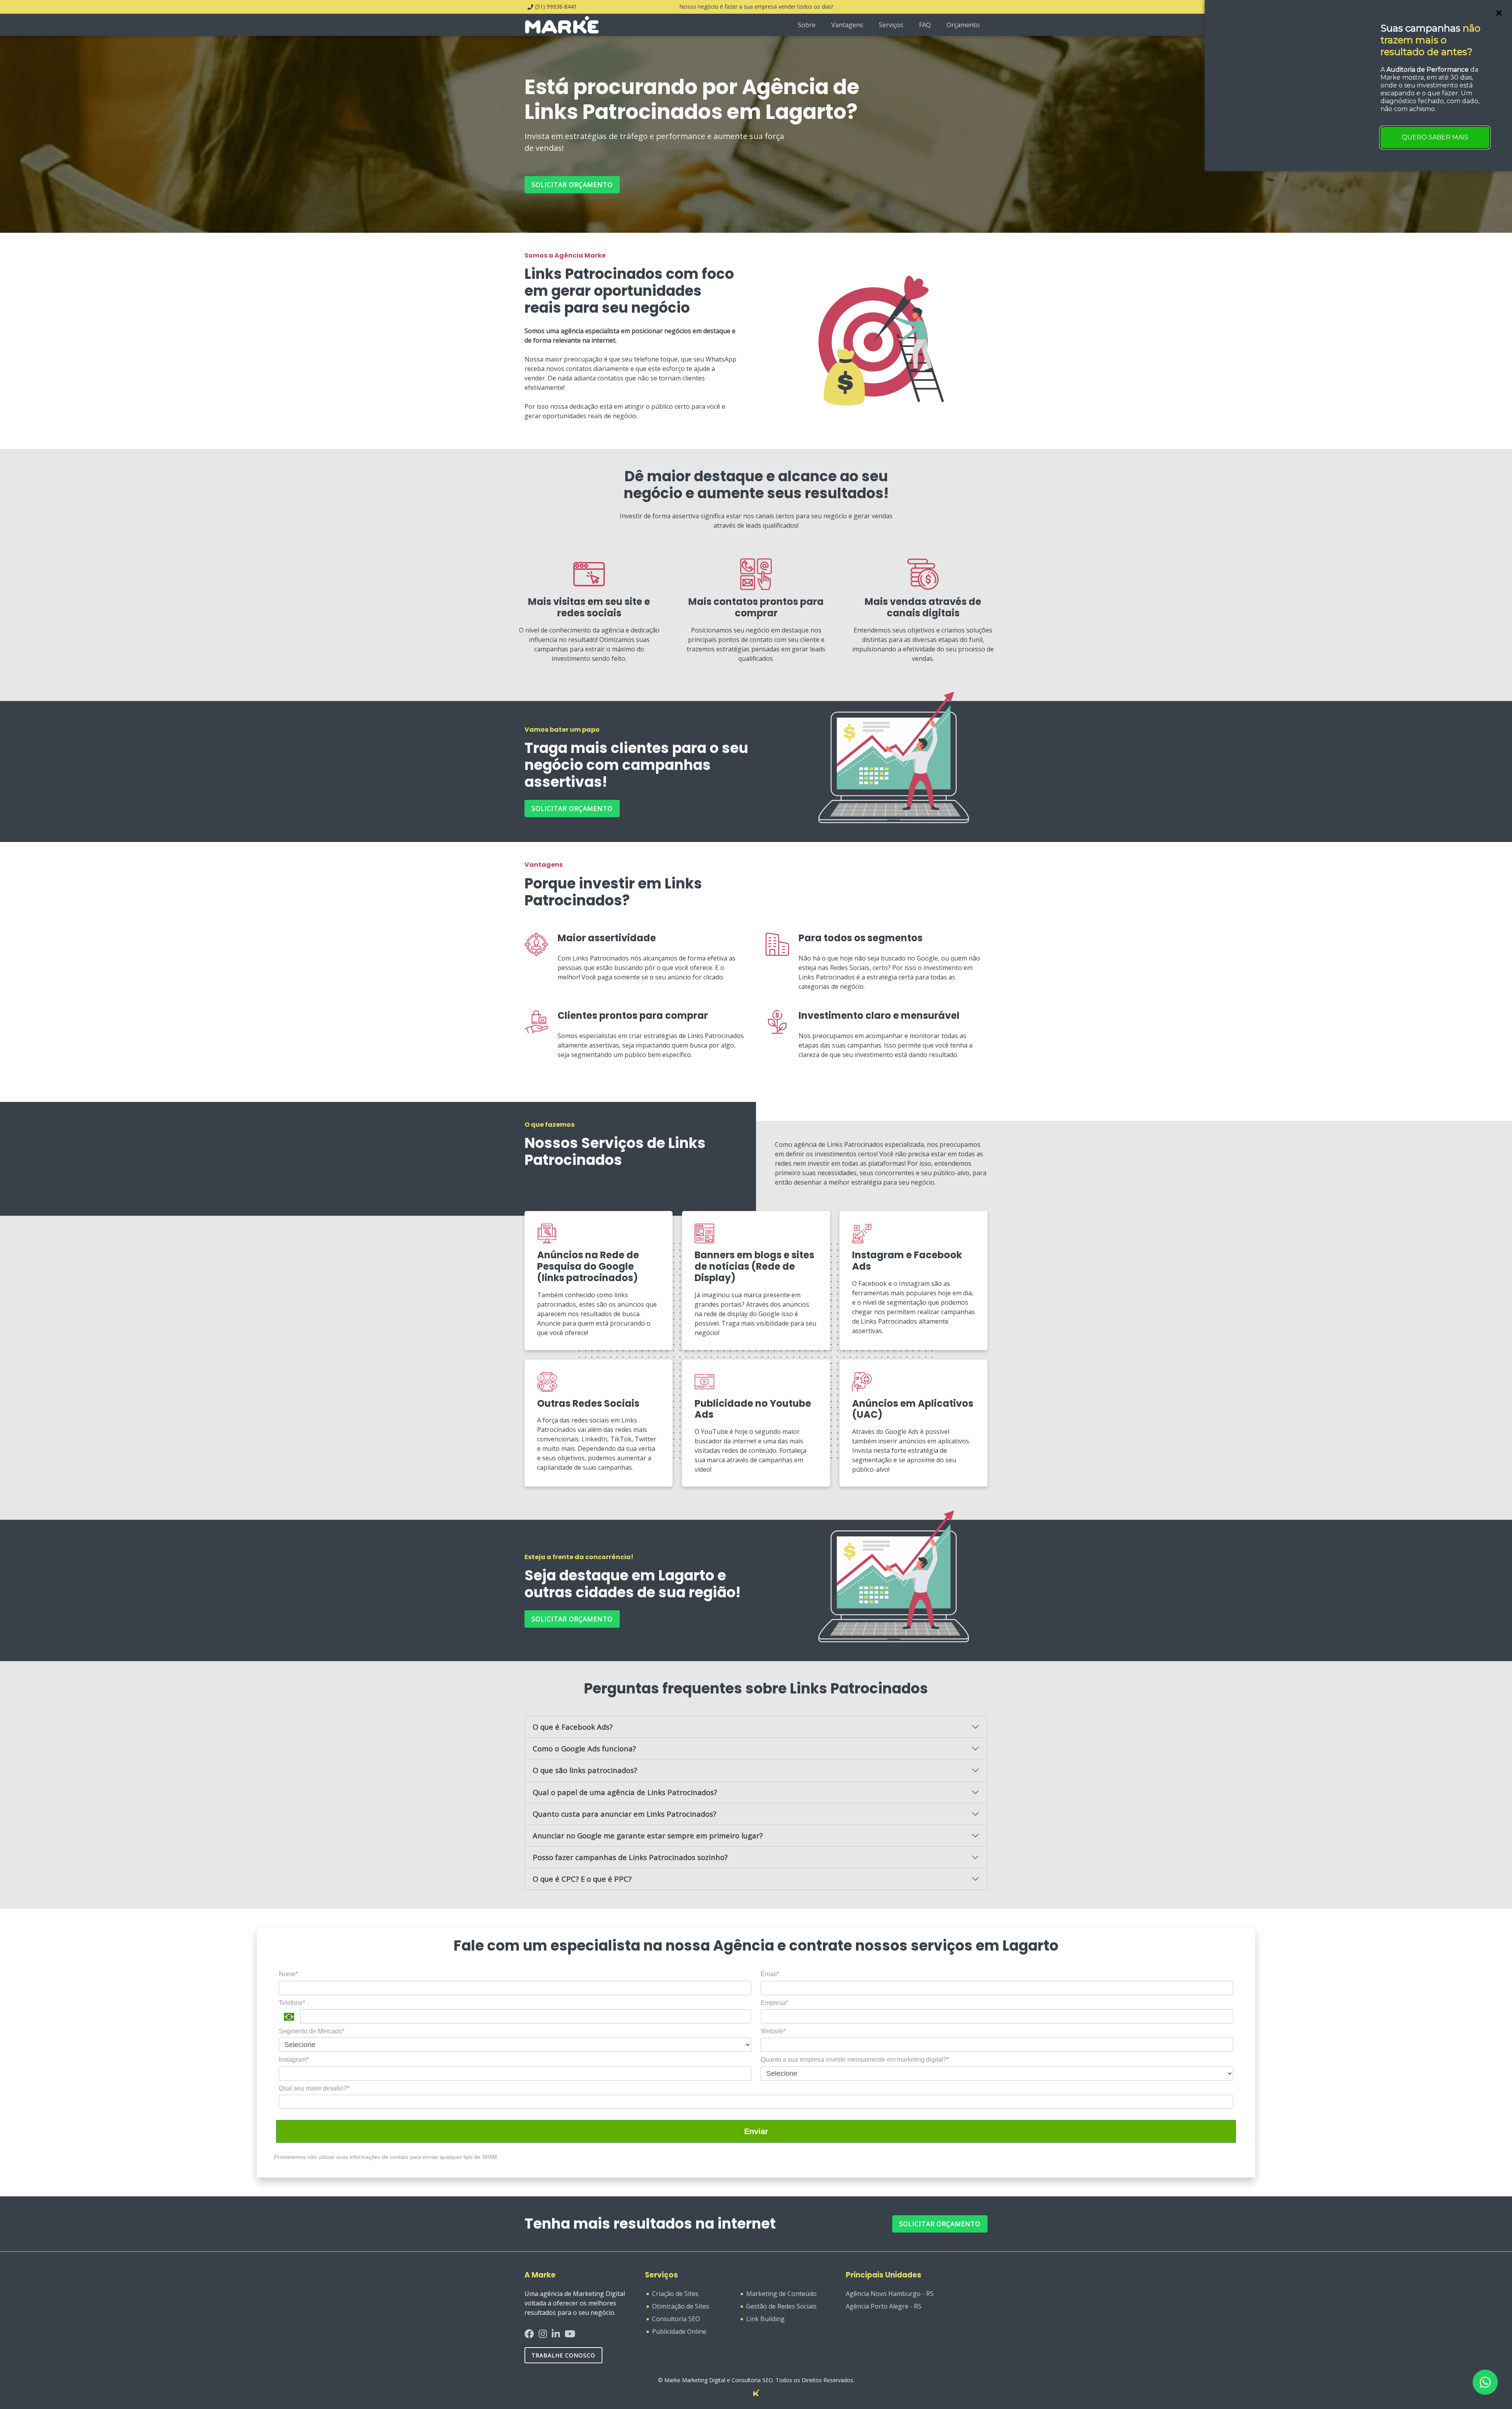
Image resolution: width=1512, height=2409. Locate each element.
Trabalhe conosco (563, 2355)
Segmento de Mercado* (312, 2031)
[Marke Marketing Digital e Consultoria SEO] (756, 2392)
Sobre (807, 25)
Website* (773, 2031)
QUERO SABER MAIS (1435, 137)
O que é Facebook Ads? (573, 1727)
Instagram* (294, 2059)
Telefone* (292, 2003)
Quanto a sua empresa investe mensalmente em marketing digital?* (855, 2059)
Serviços (891, 25)
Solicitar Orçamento (940, 2224)
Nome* (288, 1974)
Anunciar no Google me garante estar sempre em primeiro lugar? (648, 1835)
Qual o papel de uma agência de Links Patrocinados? (625, 1792)
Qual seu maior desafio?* (314, 2088)
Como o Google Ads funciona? (584, 1748)
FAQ (925, 25)
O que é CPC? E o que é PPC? (582, 1879)
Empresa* (775, 2003)
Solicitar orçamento (572, 185)
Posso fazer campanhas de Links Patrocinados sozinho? (630, 1857)
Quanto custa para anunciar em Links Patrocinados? (624, 1814)
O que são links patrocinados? (585, 1770)
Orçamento (963, 25)
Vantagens (847, 25)
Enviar (756, 2131)
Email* (770, 1974)
